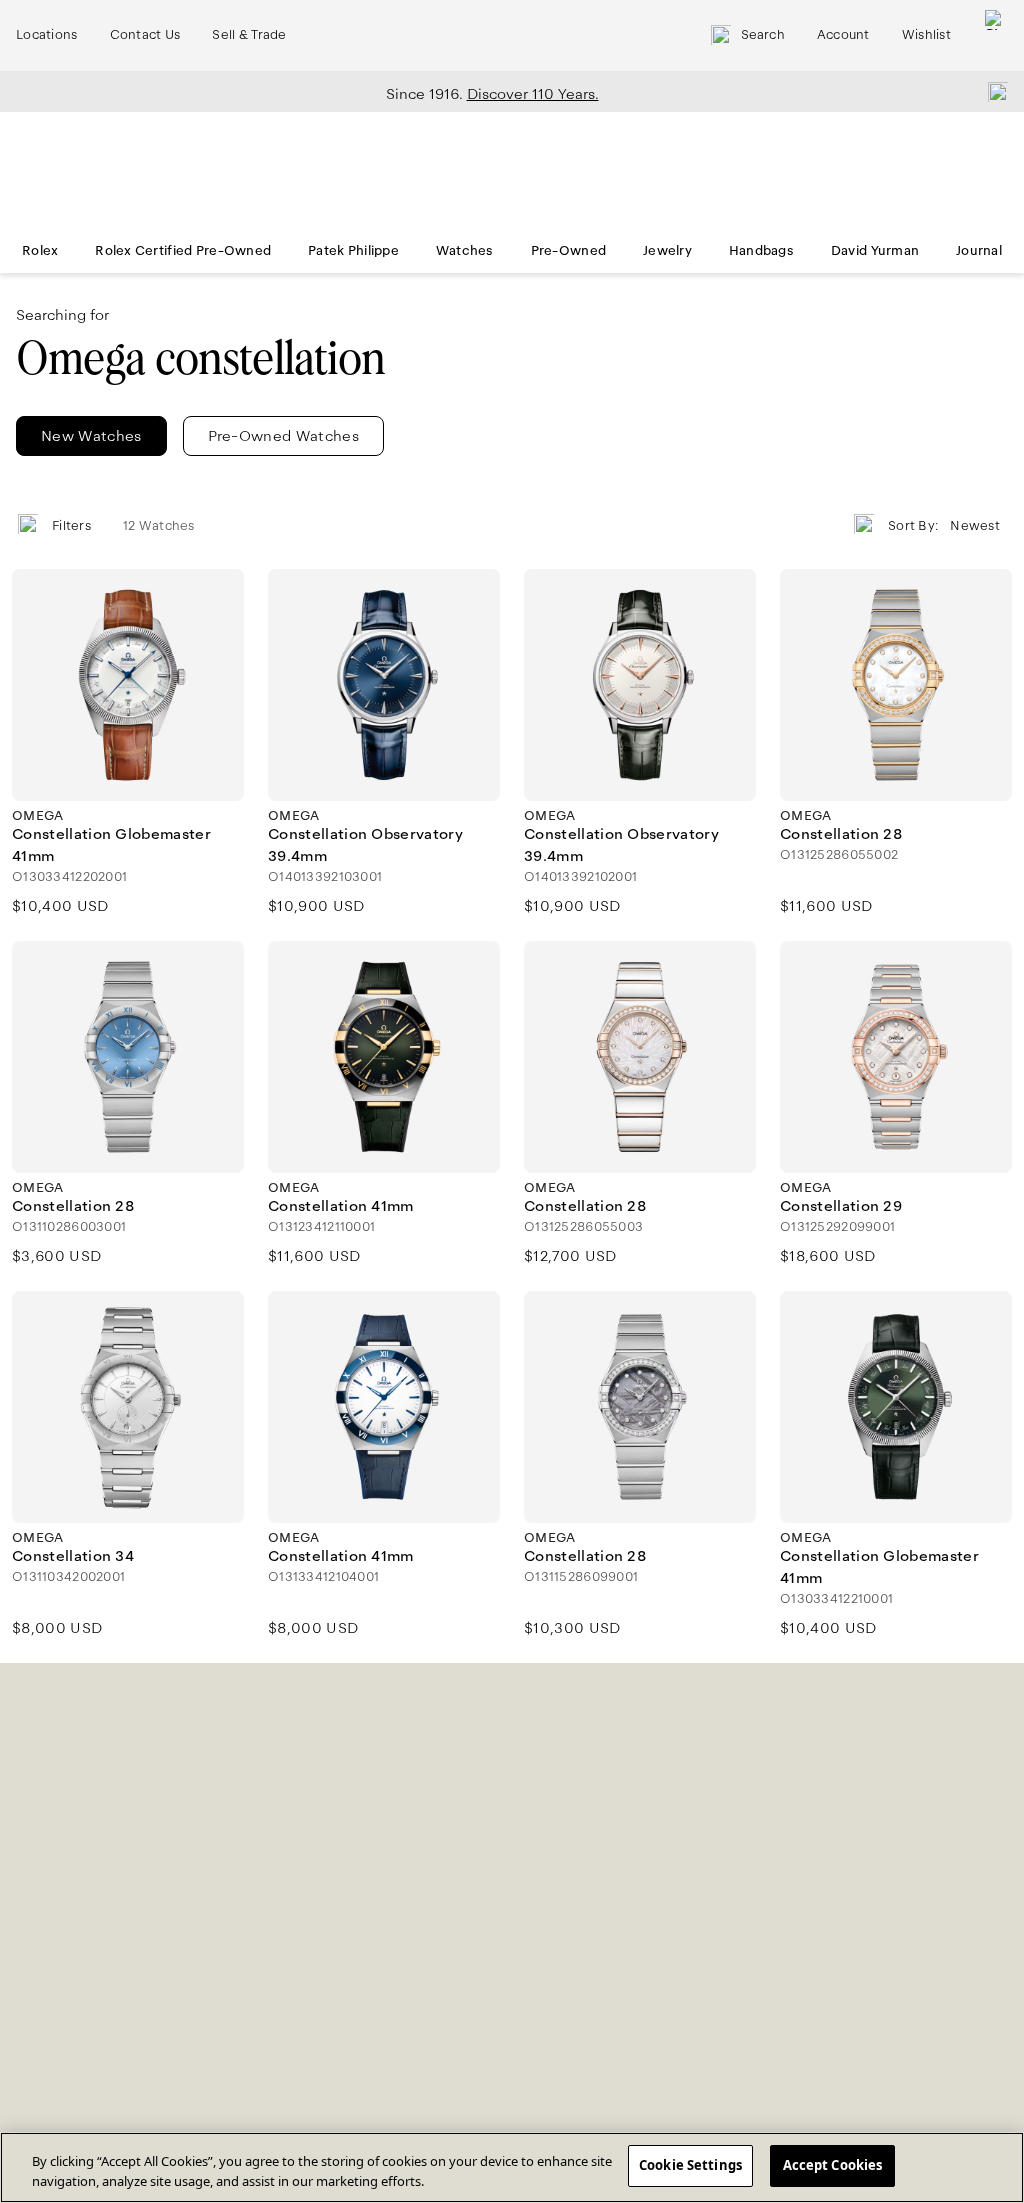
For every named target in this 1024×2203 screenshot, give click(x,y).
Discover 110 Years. (533, 94)
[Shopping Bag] (995, 35)
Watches (465, 251)
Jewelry (667, 251)
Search (763, 35)
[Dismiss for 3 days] (992, 91)
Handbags (761, 251)
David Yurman (875, 251)
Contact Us (145, 35)
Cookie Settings (690, 2165)
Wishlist (926, 35)
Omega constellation (200, 358)
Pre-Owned (569, 251)
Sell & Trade (249, 35)
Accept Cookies (833, 2165)
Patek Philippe (353, 251)
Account (843, 35)
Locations (47, 35)
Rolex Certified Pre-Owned (183, 251)
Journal (979, 251)
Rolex (40, 251)
